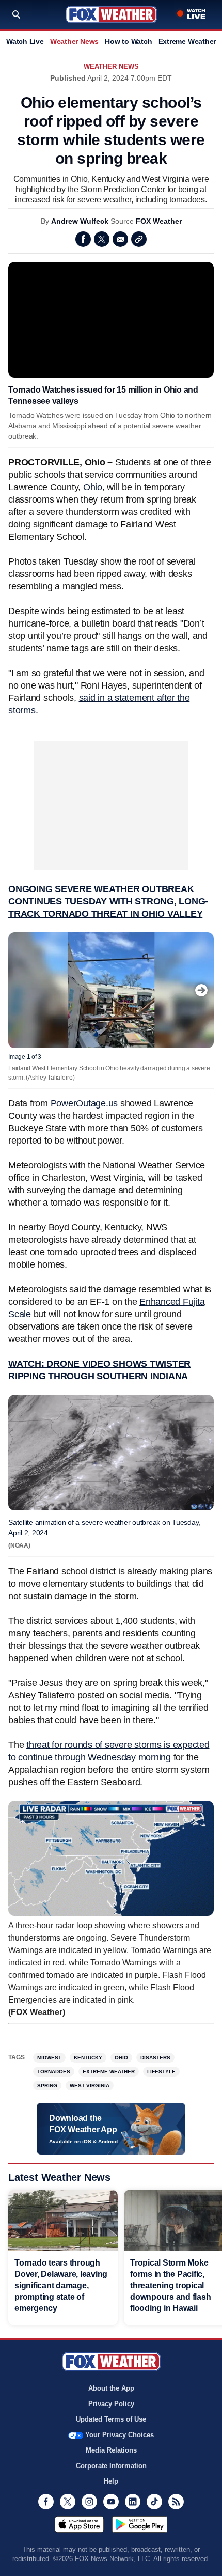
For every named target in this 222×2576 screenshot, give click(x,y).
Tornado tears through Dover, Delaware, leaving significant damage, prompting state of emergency (61, 2285)
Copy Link (139, 239)
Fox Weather (111, 14)
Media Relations (111, 2450)
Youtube (111, 2502)
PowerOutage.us (84, 1103)
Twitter (102, 239)
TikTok (154, 2502)
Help (111, 2481)
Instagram (89, 2502)
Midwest (49, 2058)
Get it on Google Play (140, 2524)
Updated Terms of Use (111, 2419)
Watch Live (25, 41)
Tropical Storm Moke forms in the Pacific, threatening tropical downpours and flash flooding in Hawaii (170, 2285)
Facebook (83, 239)
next (201, 990)
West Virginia (90, 2086)
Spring (47, 2086)
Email (120, 239)
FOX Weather (159, 221)
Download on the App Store (79, 2524)
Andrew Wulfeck (80, 221)
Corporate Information (111, 2466)
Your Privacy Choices (120, 2435)
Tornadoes (54, 2072)
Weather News (74, 41)
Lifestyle (161, 2072)
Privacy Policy (111, 2404)
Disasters (155, 2058)
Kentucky (88, 2058)
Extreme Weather (187, 41)
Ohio (93, 487)
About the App (111, 2388)
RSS (176, 2502)
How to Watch (128, 41)
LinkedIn (133, 2502)
